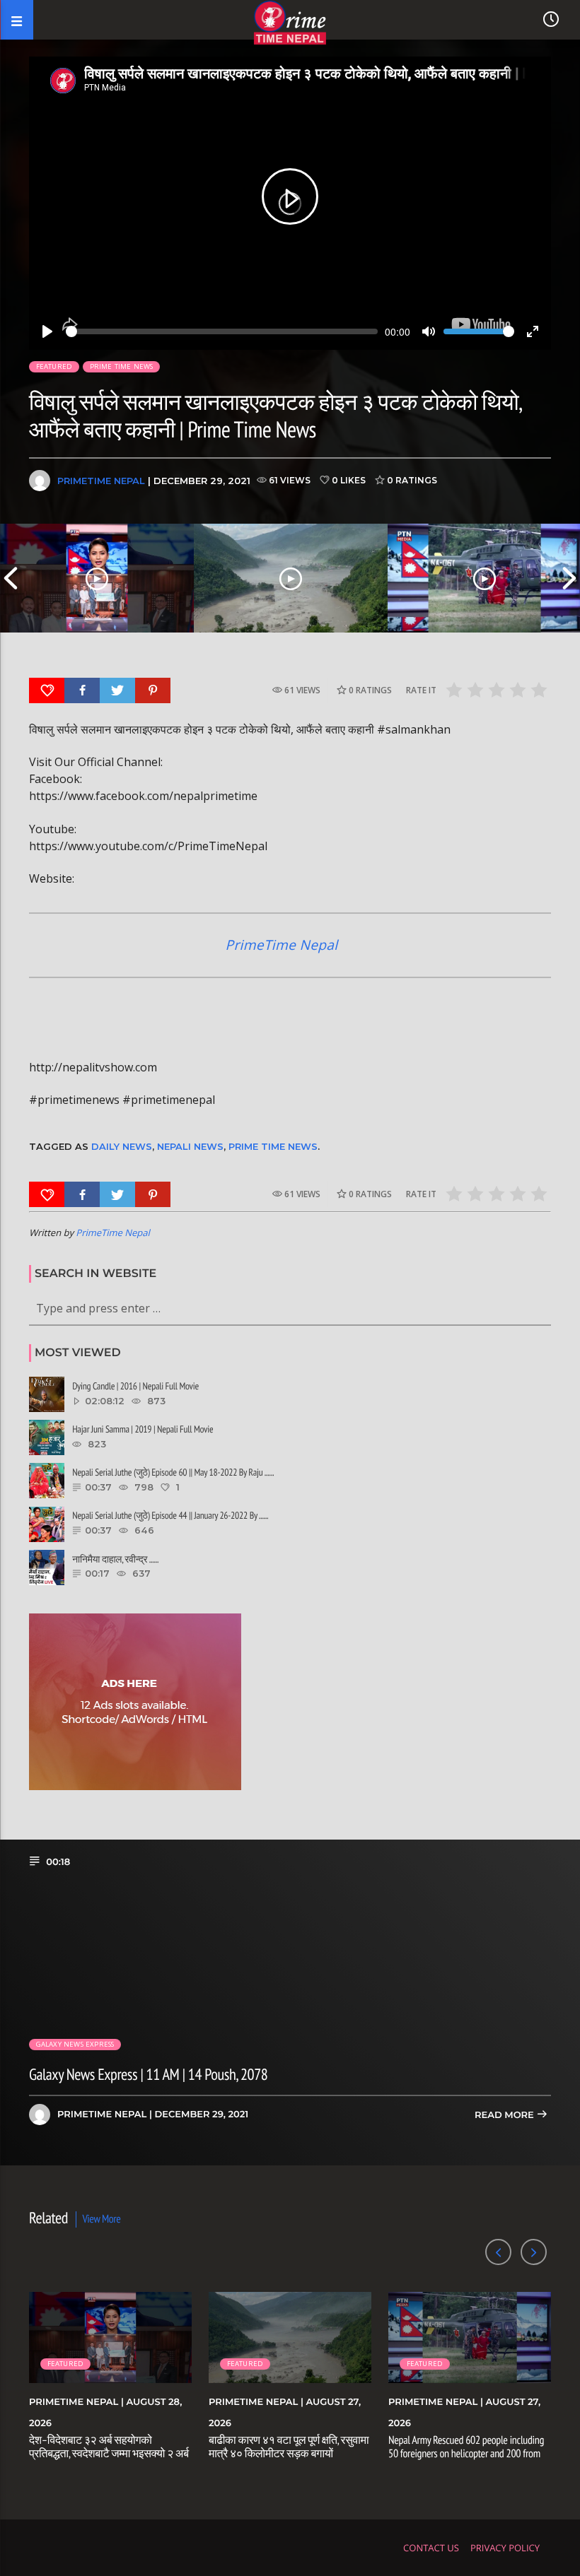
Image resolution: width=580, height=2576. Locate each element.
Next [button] (569, 578)
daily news (122, 1146)
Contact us (431, 2548)
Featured (54, 366)
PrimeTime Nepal (101, 481)
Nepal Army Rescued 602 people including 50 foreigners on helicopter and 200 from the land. (466, 2454)
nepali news (190, 1146)
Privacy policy (505, 2548)
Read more (505, 2115)
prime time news (273, 1146)
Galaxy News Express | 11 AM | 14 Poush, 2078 (148, 2075)
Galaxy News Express (75, 2044)
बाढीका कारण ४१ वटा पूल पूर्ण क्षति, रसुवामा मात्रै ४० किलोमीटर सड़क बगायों (289, 2447)
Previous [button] (11, 578)
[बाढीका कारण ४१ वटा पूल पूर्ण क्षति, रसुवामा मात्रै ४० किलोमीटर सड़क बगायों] (291, 578)
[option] (97, 578)
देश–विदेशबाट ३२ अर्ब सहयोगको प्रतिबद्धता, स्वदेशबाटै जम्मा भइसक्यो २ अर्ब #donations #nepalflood (109, 2454)
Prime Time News (122, 366)
